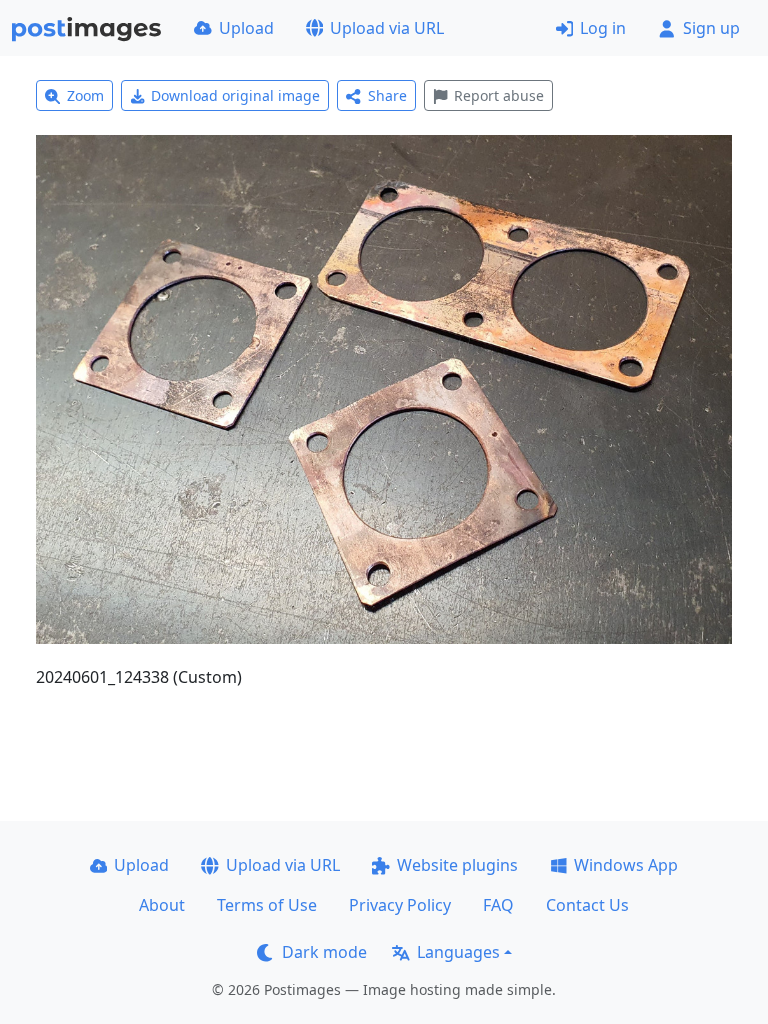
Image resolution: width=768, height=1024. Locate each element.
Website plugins (457, 865)
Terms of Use (267, 905)
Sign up (711, 28)
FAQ (498, 905)
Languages (458, 952)
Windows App (626, 865)
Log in (603, 28)
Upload (246, 28)
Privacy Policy (400, 905)
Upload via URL (387, 28)
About (162, 905)
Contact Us (587, 905)
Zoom (85, 95)
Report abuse (499, 95)
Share (387, 95)
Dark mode (324, 952)
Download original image (235, 95)
